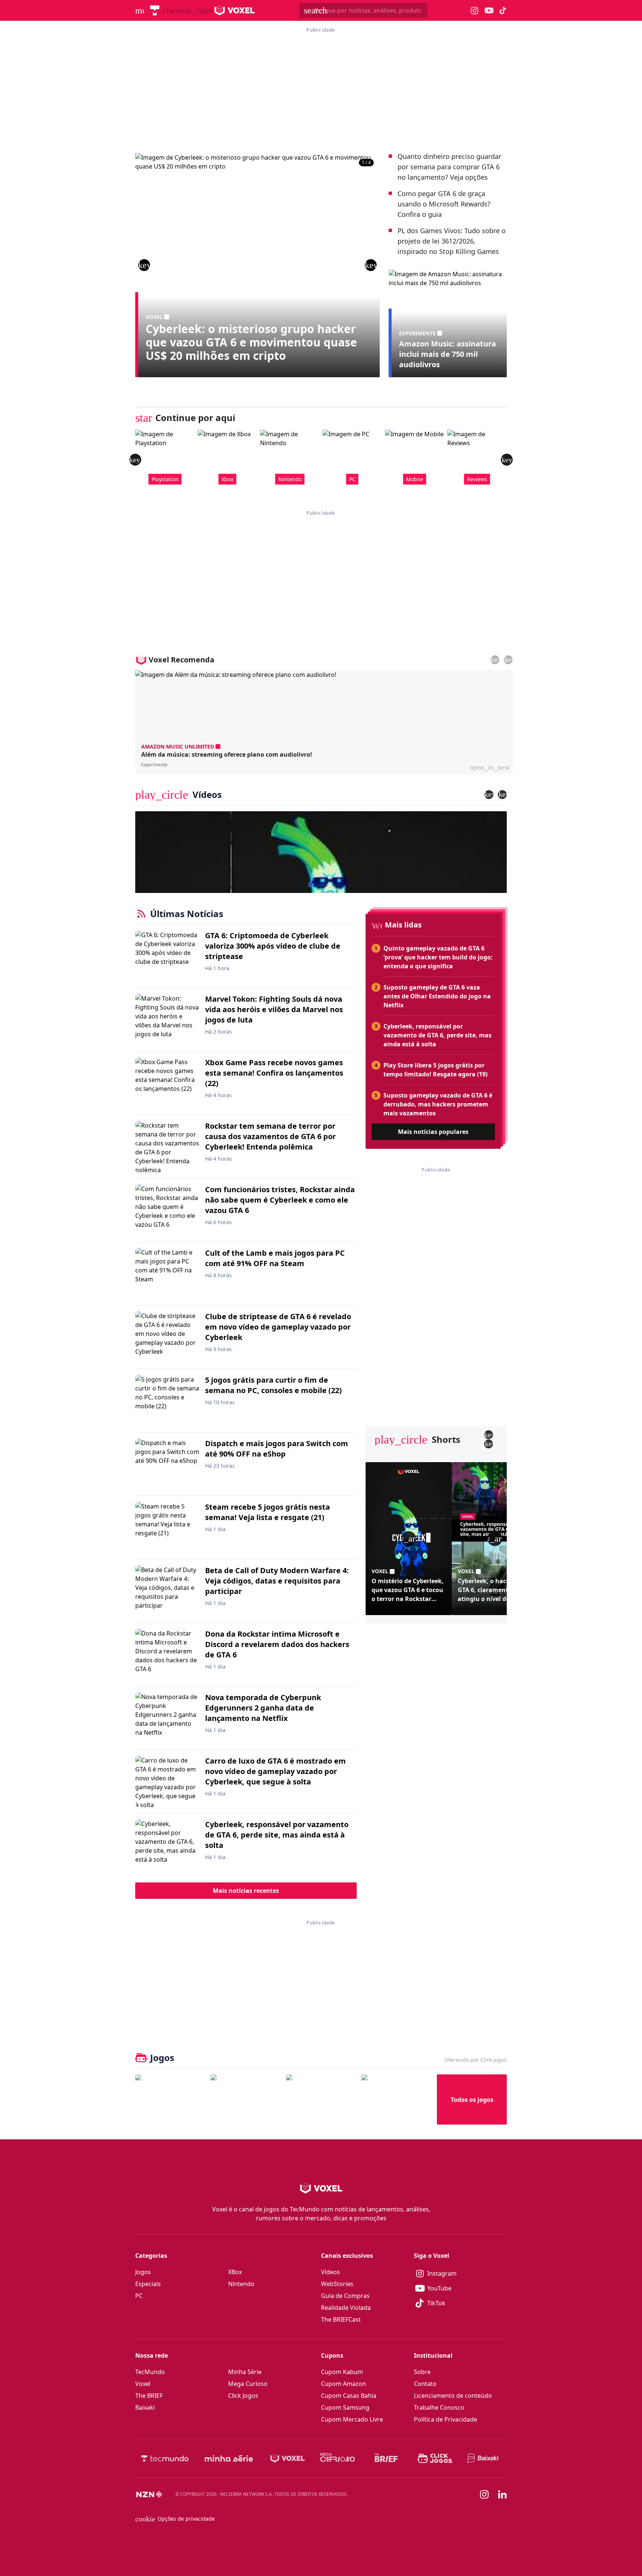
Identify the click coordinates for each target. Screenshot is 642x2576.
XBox (235, 2272)
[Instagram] (484, 2494)
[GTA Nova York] (321, 2099)
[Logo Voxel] (235, 10)
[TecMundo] (155, 10)
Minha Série (245, 2372)
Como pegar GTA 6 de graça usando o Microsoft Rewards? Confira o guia (444, 204)
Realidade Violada (346, 2308)
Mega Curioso (248, 2384)
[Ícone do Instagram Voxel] (475, 11)
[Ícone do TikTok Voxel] (503, 10)
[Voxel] (288, 2458)
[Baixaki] (484, 2458)
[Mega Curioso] (338, 2458)
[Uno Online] (245, 2099)
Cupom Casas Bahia (349, 2396)
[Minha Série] (229, 2458)
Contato (425, 2384)
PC (139, 2296)
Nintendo (241, 2284)
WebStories (337, 2284)
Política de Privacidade (445, 2419)
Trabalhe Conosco (439, 2407)
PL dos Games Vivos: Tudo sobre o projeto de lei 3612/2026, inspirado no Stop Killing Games (452, 241)
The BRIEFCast (341, 2319)
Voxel (143, 2384)
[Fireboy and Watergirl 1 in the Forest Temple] (170, 2099)
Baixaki (145, 2407)
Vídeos (330, 2272)
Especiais (148, 2284)
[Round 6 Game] (396, 2099)
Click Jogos (243, 2396)
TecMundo (150, 2372)
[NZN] (149, 2494)
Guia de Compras (345, 2296)
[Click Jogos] (435, 2458)
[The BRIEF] (386, 2458)
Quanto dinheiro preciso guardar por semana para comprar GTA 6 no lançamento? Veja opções (449, 167)
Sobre (422, 2372)
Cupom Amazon (343, 2384)
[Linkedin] (502, 2495)
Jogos (143, 2272)
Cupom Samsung (345, 2407)
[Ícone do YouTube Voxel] (489, 11)
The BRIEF (149, 2396)
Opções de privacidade (175, 2519)
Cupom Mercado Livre (352, 2419)
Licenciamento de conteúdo (453, 2396)
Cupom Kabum (342, 2372)
